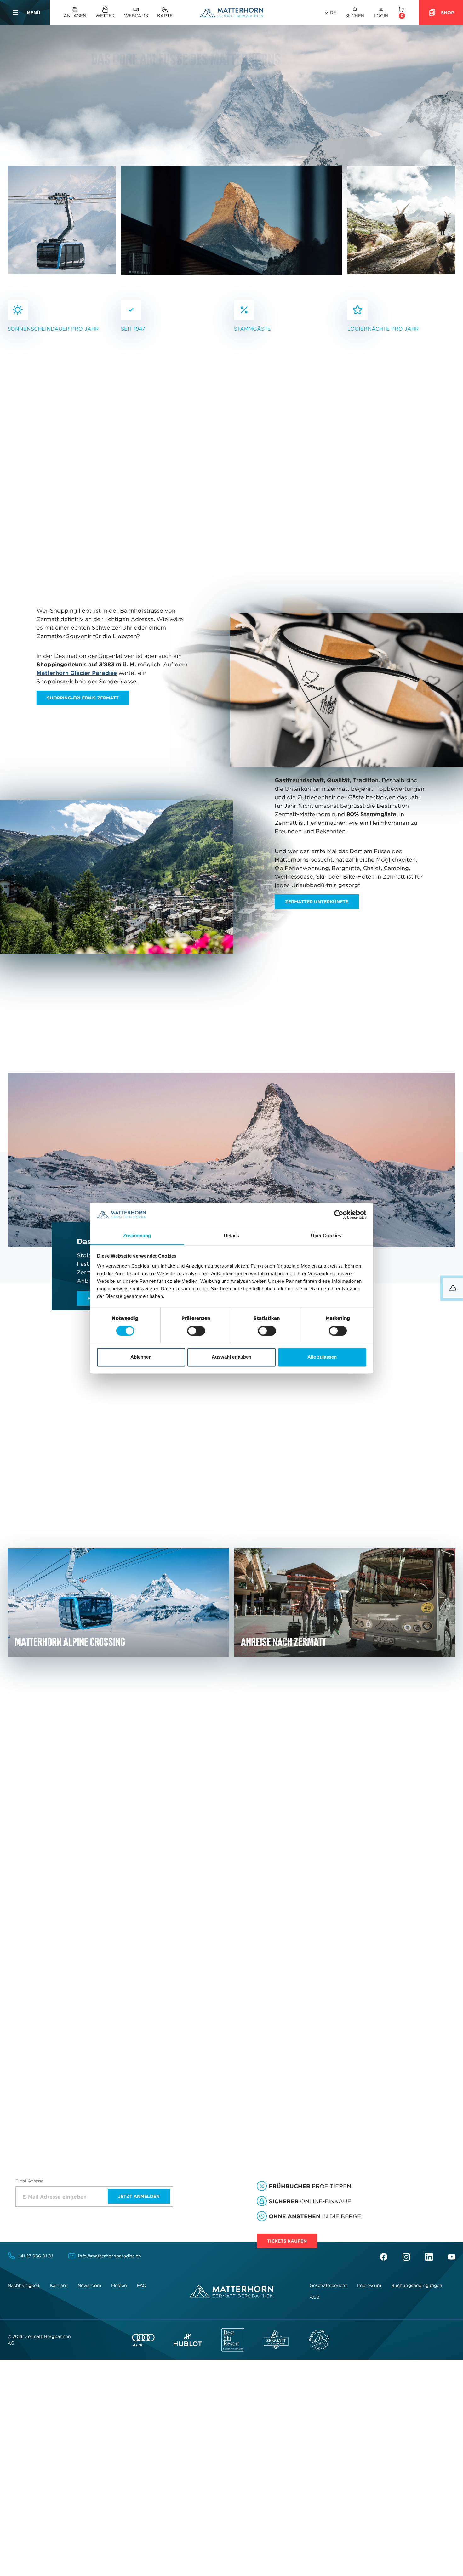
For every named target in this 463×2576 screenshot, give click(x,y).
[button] (355, 13)
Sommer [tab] (59, 1832)
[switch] (196, 1331)
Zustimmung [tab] (137, 1235)
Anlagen (75, 16)
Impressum (369, 2285)
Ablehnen (141, 1357)
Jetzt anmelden (139, 2196)
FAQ (142, 2285)
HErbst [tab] (93, 1832)
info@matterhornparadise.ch (110, 2256)
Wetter (105, 16)
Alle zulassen (322, 1357)
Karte (165, 16)
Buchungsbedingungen (417, 2285)
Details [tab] (232, 1235)
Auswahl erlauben (231, 1357)
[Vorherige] (268, 441)
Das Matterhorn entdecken (305, 525)
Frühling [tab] (21, 1832)
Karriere (59, 2285)
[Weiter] (291, 441)
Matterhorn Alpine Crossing (130, 1457)
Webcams (136, 16)
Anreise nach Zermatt (130, 1491)
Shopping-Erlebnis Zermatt (83, 698)
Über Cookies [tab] (326, 1235)
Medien (119, 2285)
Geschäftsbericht (328, 2285)
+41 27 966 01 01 (35, 2256)
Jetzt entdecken (290, 1970)
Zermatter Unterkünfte (317, 902)
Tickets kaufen (287, 2241)
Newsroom (89, 2285)
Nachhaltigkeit (24, 2285)
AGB (314, 2297)
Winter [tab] (126, 1832)
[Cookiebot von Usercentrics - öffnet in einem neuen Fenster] (339, 1214)
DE (333, 13)
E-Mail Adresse (29, 2181)
